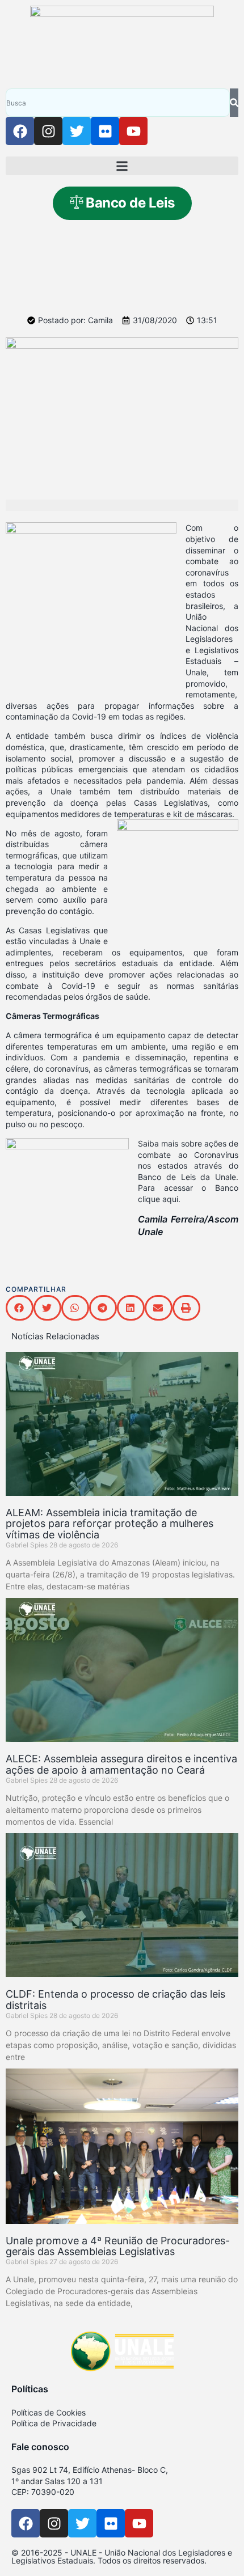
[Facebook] (20, 131)
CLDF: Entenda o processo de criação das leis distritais (115, 2000)
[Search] (234, 103)
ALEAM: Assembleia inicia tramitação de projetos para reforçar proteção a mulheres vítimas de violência (110, 1524)
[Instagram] (48, 131)
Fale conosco (40, 2447)
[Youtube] (133, 131)
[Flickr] (105, 131)
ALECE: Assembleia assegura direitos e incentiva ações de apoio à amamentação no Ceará (121, 1764)
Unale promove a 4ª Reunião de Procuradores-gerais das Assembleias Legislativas (118, 2246)
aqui (170, 1199)
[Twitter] (77, 131)
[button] (122, 166)
